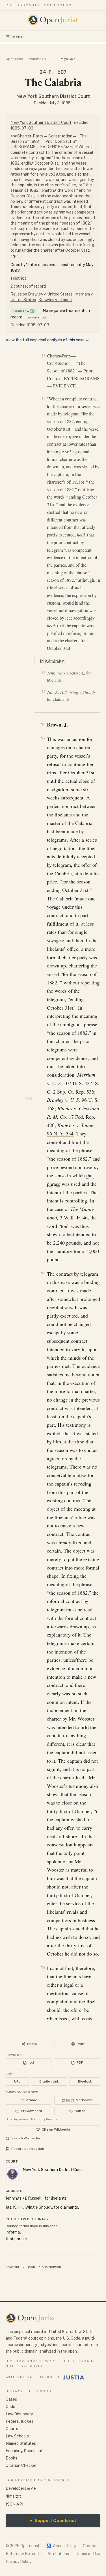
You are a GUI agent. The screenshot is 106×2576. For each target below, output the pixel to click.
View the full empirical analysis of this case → (47, 340)
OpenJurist (15, 59)
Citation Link (49, 2081)
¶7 (43, 738)
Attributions (58, 2554)
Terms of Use (88, 2554)
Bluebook (85, 2081)
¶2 (43, 398)
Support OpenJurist (53, 2520)
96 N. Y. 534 (60, 1133)
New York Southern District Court (53, 96)
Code (10, 2407)
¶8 (43, 1273)
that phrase (16, 2239)
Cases (11, 2399)
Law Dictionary (19, 2414)
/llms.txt (13, 2496)
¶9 (43, 1967)
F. (53, 59)
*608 (28, 1098)
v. (75, 1125)
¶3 (44, 661)
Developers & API (22, 2488)
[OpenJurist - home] (53, 20)
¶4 (43, 672)
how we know (35, 317)
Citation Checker (21, 2465)
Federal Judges (20, 2421)
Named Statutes (21, 2443)
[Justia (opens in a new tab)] (73, 2377)
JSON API (14, 2504)
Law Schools (17, 2436)
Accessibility (61, 2546)
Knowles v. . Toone (55, 300)
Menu (18, 37)
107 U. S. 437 (78, 1083)
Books (11, 2458)
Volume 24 (38, 59)
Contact (90, 2546)
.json (31, 2267)
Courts (12, 2429)
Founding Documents (25, 2451)
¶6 (43, 724)
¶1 (43, 355)
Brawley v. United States (50, 294)
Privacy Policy (19, 2562)
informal (13, 2232)
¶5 (43, 692)
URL (17, 2081)
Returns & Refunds (23, 2554)
